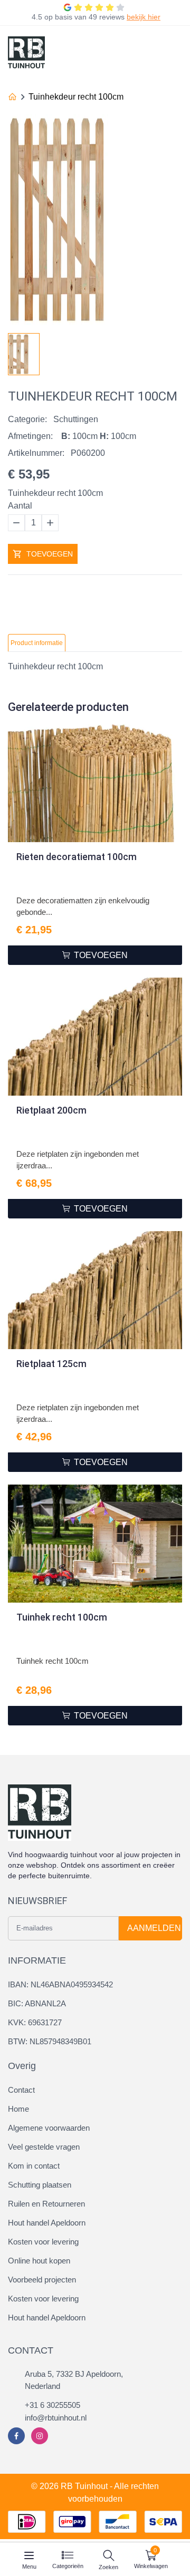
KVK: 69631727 (35, 2022)
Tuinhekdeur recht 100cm (76, 97)
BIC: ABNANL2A (37, 2003)
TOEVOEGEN (50, 554)
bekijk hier (144, 17)
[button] (174, 351)
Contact (21, 2090)
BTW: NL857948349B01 (50, 2041)
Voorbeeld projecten (42, 2280)
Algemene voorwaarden (49, 2128)
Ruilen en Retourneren (46, 2204)
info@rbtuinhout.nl (56, 2418)
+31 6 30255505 (53, 2405)
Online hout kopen (39, 2261)
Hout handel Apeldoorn (47, 2223)
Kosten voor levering (43, 2242)
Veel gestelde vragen (44, 2147)
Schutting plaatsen (40, 2185)
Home (18, 2109)
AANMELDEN (154, 1928)
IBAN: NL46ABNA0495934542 (60, 1984)
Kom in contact (34, 2166)
